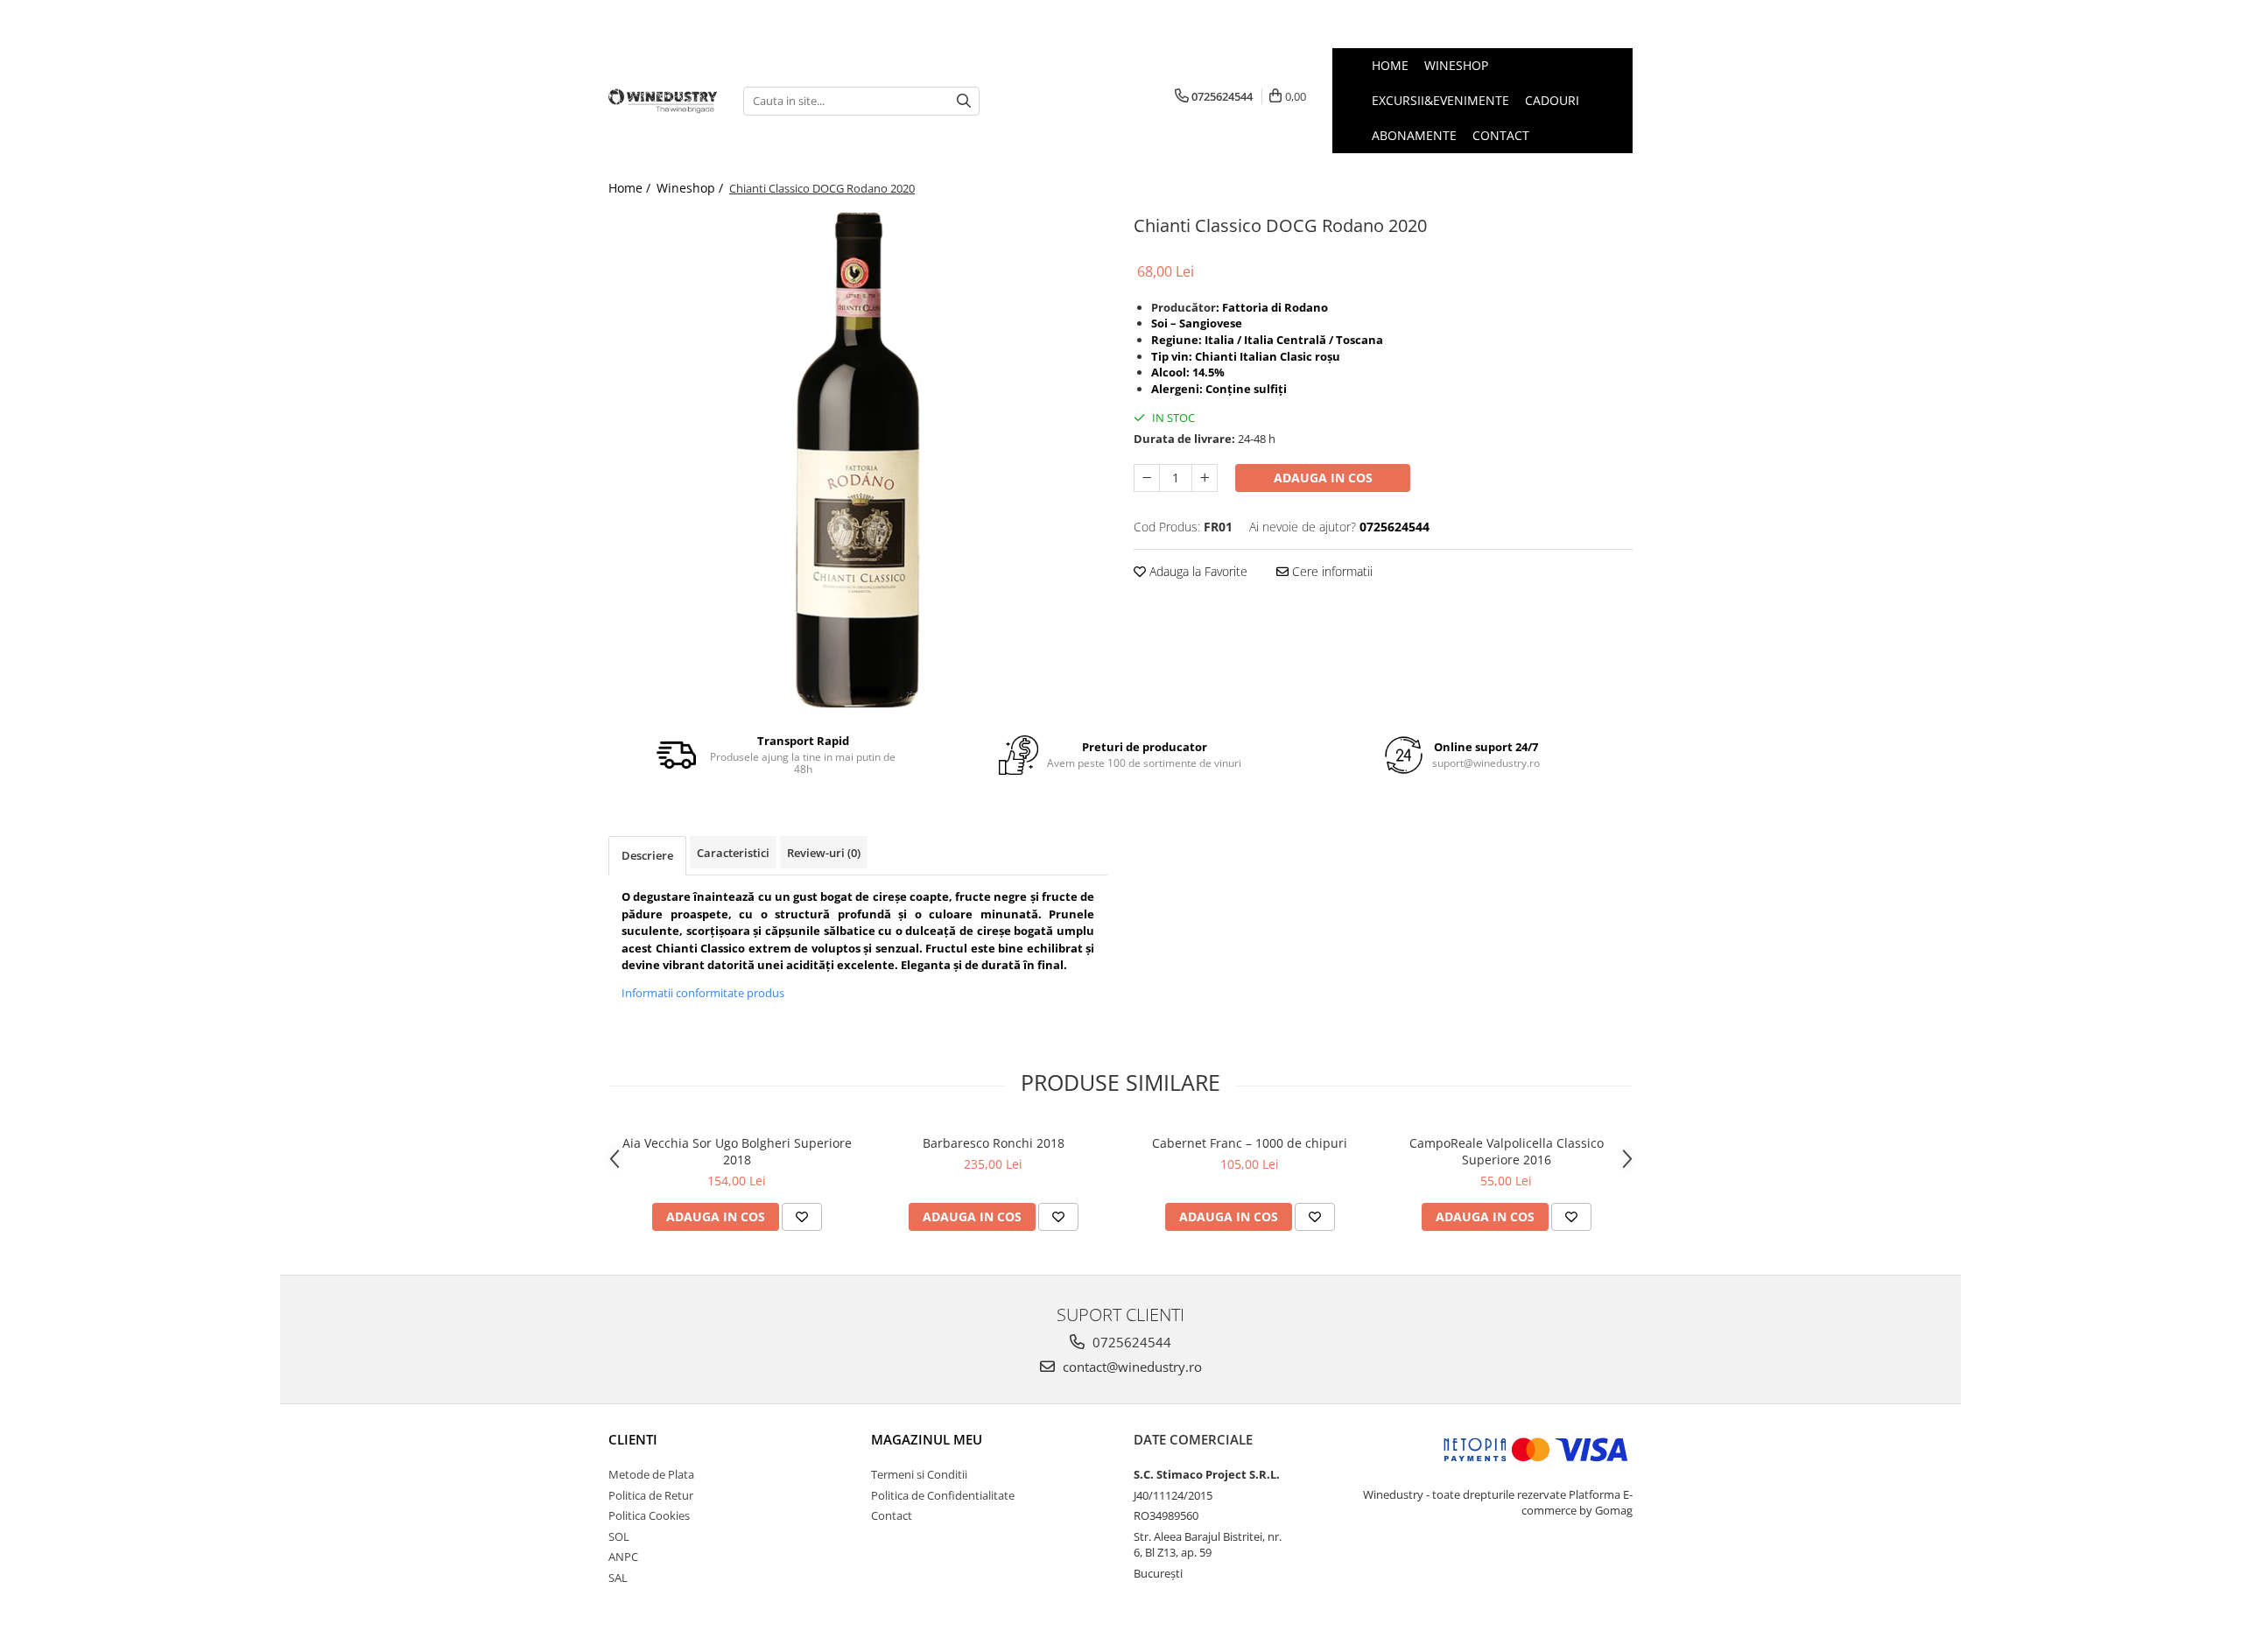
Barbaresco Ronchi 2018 (994, 1143)
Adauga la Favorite (1197, 571)
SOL (619, 1536)
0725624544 (1130, 1342)
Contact (892, 1515)
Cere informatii (1331, 571)
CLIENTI (633, 1439)
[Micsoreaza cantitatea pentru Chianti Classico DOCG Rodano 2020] (1147, 478)
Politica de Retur (651, 1495)
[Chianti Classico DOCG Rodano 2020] (858, 460)
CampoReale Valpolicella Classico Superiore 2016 (1507, 1151)
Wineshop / (692, 188)
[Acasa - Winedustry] (663, 101)
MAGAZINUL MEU (927, 1439)
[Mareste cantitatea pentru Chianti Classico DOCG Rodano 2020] (1205, 478)
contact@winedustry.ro (1131, 1367)
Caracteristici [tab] (733, 853)
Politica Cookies (649, 1515)
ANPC (623, 1557)
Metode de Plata (651, 1474)
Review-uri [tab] (824, 853)
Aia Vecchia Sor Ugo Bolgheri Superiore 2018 (737, 1151)
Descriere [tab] (647, 855)
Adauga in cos (1323, 478)
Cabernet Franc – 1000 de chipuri (1250, 1143)
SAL (618, 1578)
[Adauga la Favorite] (802, 1217)
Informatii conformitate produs (703, 993)
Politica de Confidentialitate (943, 1495)
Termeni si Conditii (919, 1474)
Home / (631, 188)
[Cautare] (964, 101)
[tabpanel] (858, 460)
